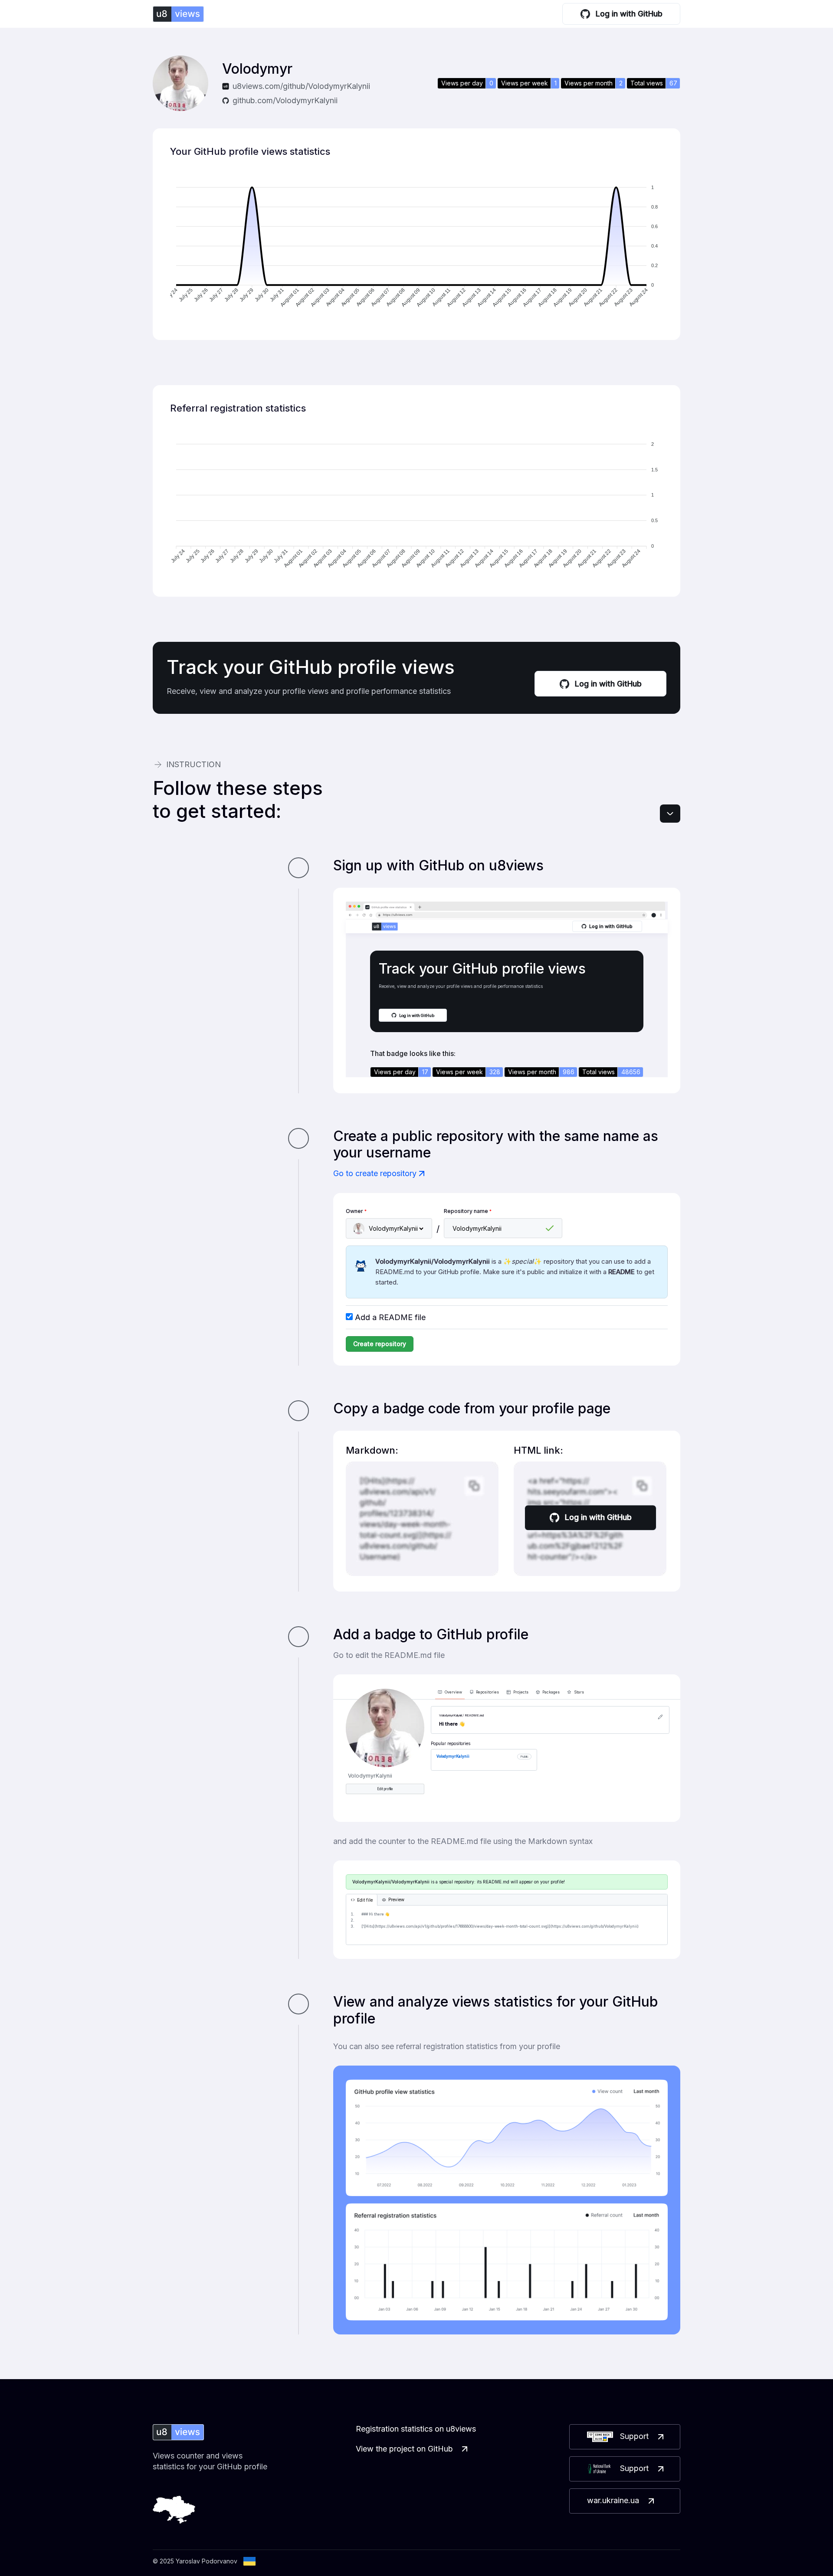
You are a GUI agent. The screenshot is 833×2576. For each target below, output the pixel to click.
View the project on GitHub (404, 2449)
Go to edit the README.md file (389, 1655)
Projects (521, 1692)
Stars (579, 1692)
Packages (551, 1692)
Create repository (380, 1344)
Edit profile (385, 1789)
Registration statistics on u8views (416, 2429)
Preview (396, 1900)
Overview (453, 1692)
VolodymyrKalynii (453, 1756)
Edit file (365, 1900)
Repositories (487, 1692)
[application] (416, 248)
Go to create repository (375, 1173)
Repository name (468, 1211)
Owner (356, 1211)
